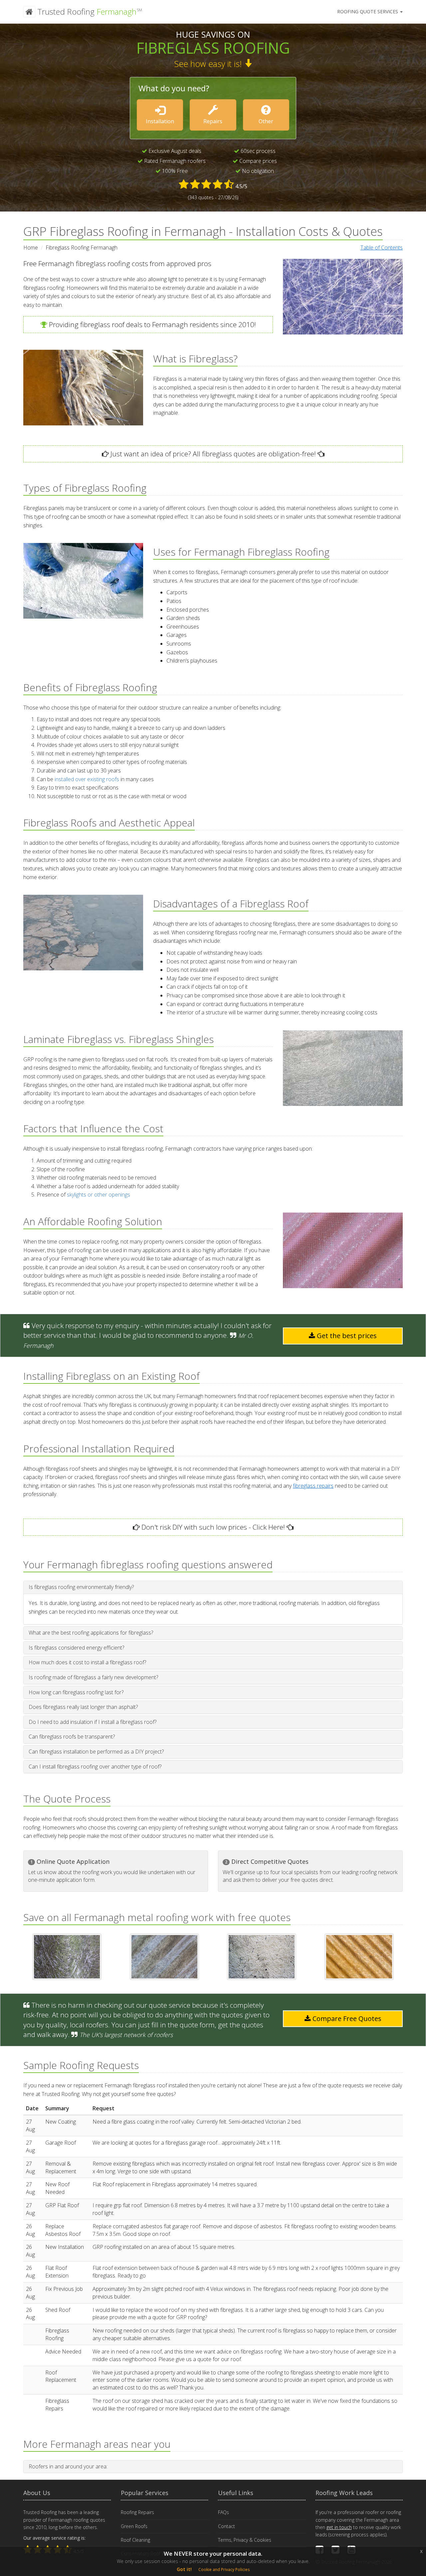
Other (266, 121)
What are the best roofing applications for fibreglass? (91, 1633)
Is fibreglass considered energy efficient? (76, 1648)
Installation (160, 121)
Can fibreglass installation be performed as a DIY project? (96, 1752)
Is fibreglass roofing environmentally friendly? (81, 1587)
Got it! (184, 2569)
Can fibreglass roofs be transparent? (72, 1737)
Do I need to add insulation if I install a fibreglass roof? (93, 1722)
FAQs (223, 2512)
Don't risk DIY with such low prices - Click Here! (212, 1527)
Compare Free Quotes (346, 2019)
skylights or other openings (99, 1195)
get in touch (339, 2527)
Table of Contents (382, 248)
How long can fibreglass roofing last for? (76, 1692)
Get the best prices (346, 1336)
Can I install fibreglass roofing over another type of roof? (95, 1767)
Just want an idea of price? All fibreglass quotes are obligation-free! (212, 454)
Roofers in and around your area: (68, 2466)
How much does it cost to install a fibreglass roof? (87, 1662)
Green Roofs (134, 2526)
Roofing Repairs (137, 2512)
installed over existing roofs (87, 779)
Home (31, 248)
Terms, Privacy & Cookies (245, 2540)
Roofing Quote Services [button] (368, 11)
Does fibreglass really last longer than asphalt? (83, 1707)
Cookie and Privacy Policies (224, 2570)
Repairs (213, 121)
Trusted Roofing (89, 11)
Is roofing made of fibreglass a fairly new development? (93, 1677)
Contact (226, 2526)
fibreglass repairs (313, 1486)
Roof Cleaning (135, 2540)
